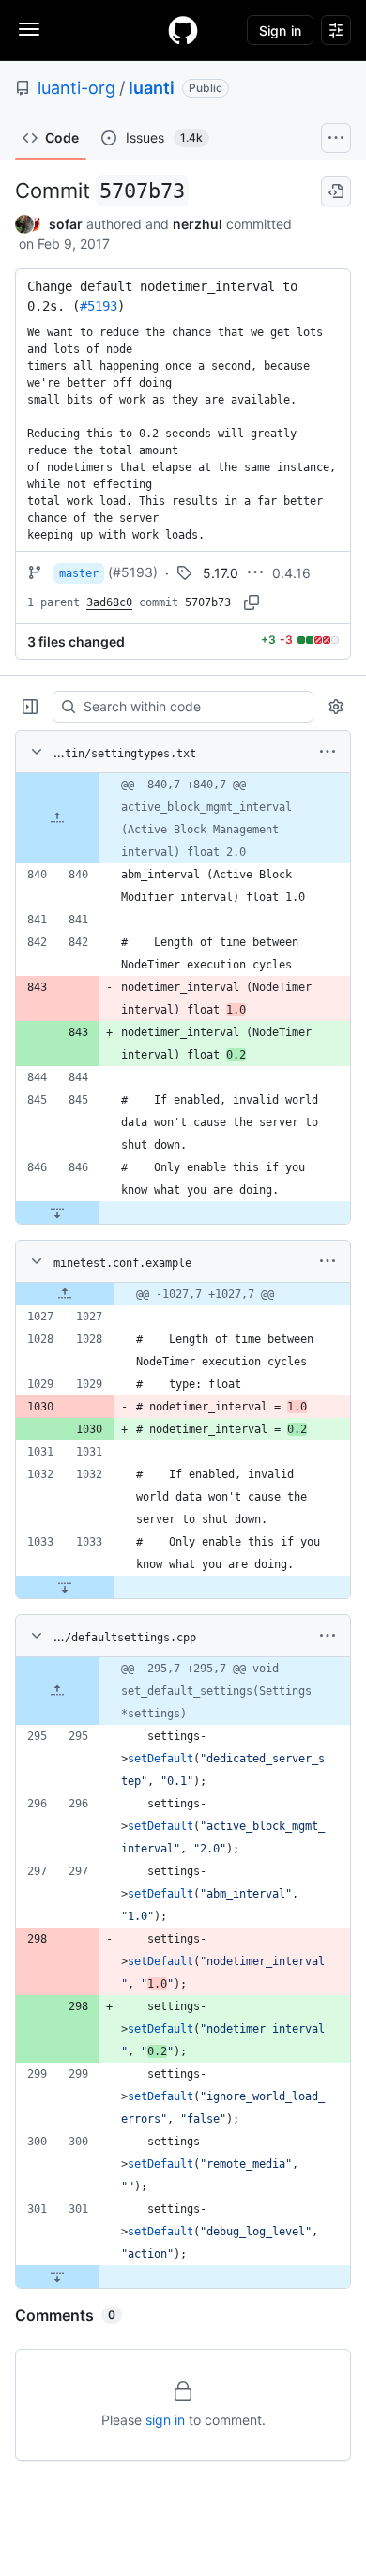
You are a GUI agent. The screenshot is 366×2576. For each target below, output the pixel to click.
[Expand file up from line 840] (57, 818)
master (79, 573)
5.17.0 (221, 573)
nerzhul (198, 224)
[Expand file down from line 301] (57, 2277)
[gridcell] (183, 818)
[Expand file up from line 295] (57, 1691)
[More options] (328, 752)
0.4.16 (291, 573)
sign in (165, 2420)
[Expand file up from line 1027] (65, 1294)
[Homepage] (183, 30)
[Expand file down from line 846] (57, 1212)
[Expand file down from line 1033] (65, 1587)
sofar (66, 224)
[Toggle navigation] (29, 29)
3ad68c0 (109, 602)
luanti (152, 88)
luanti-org (76, 88)
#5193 (99, 306)
